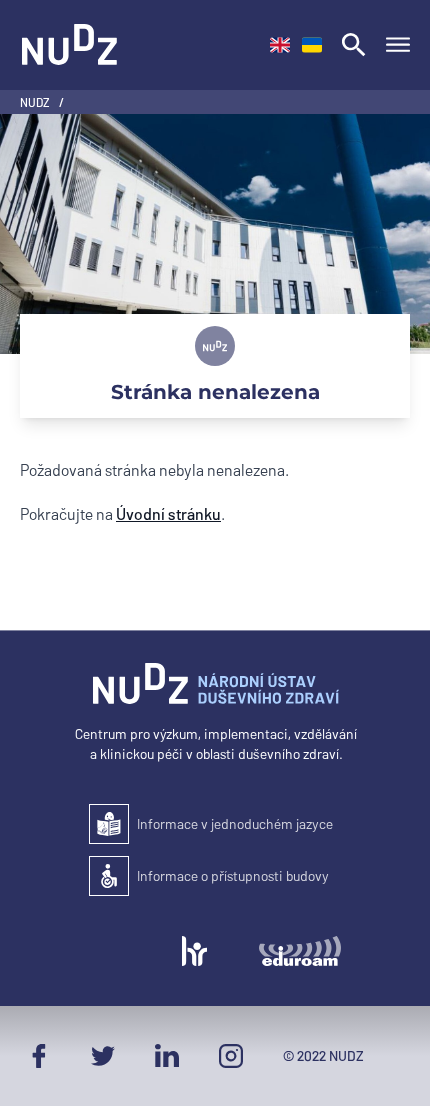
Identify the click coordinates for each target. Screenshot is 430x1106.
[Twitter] (103, 1056)
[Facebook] (39, 1056)
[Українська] (312, 45)
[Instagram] (231, 1056)
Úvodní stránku (168, 513)
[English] (280, 45)
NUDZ (35, 102)
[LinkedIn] (167, 1056)
